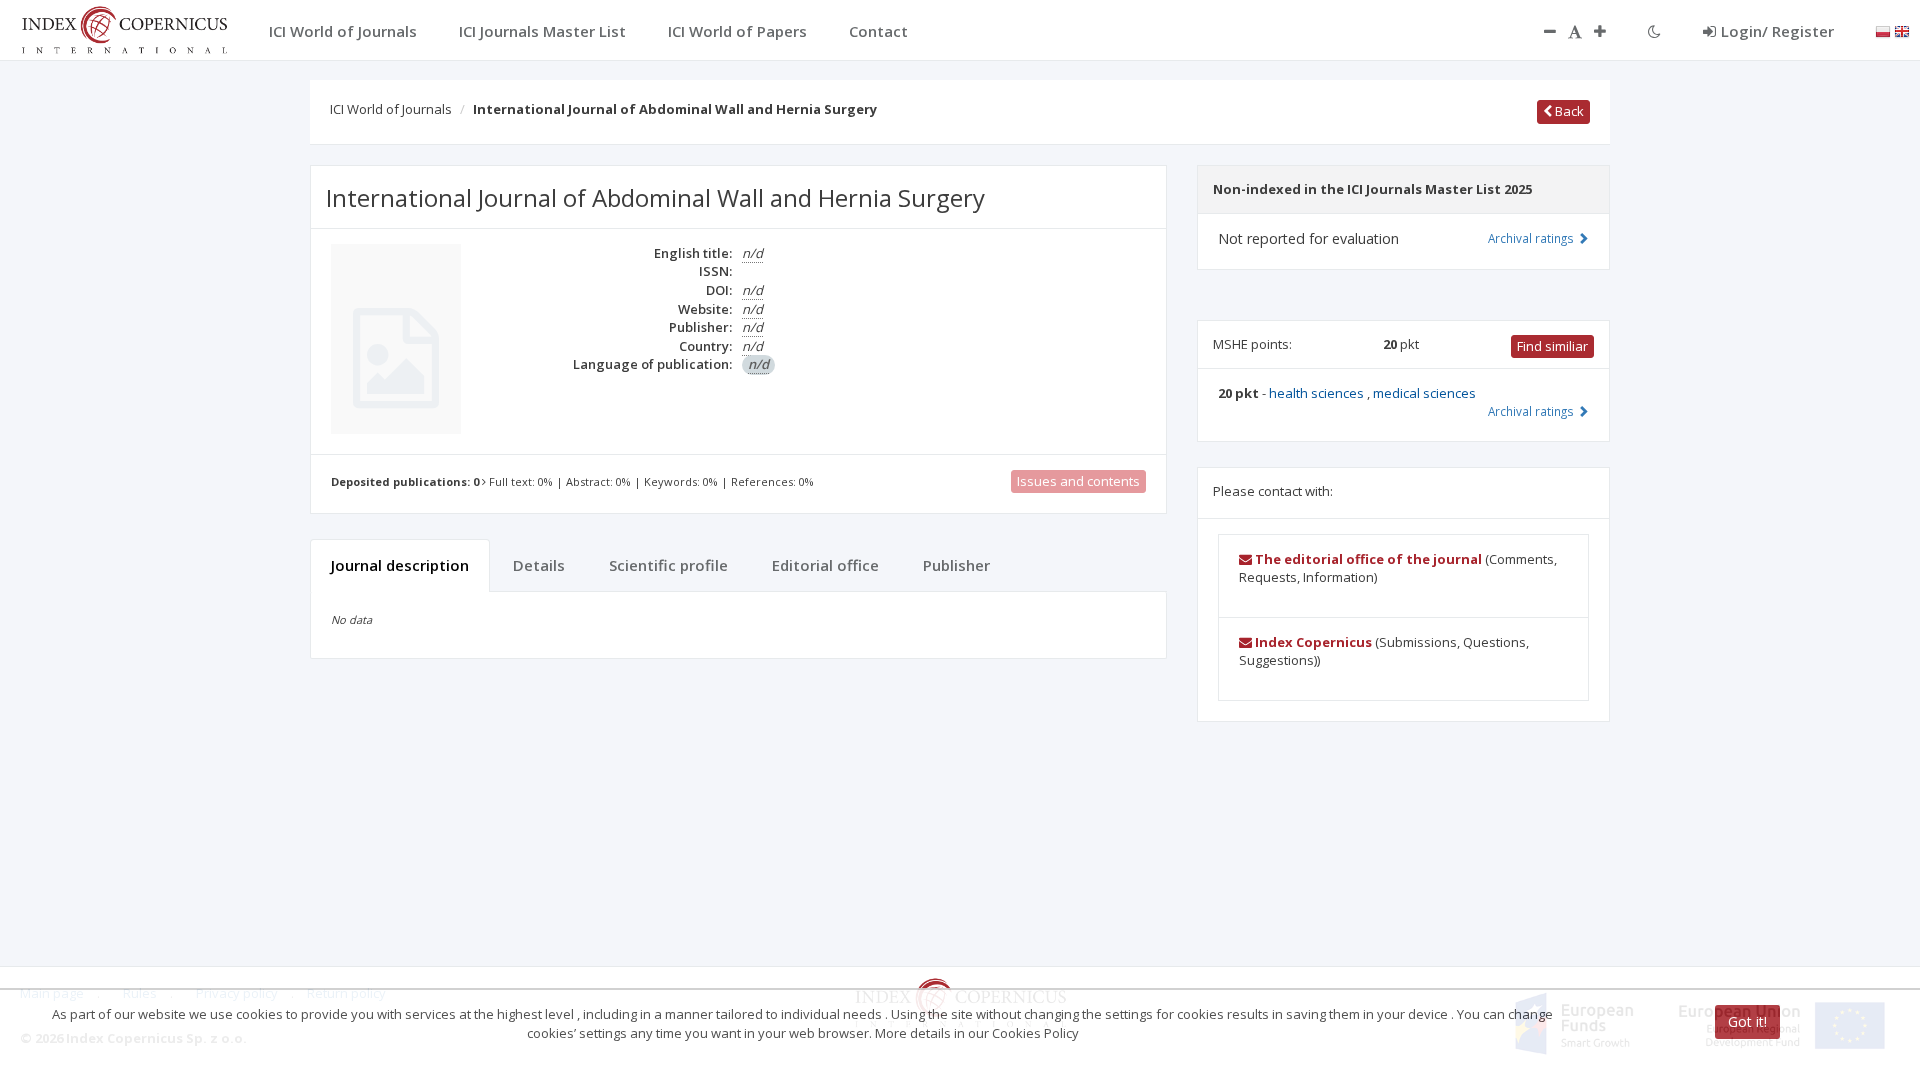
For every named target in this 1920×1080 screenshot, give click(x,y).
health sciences (1318, 393)
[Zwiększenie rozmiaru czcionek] (1610, 31)
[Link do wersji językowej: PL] (1883, 30)
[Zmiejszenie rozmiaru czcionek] (1540, 31)
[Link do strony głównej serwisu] (124, 28)
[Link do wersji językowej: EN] (1902, 30)
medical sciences (1424, 393)
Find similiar (1552, 346)
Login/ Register (1777, 31)
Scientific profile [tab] (668, 565)
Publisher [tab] (956, 565)
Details (539, 565)
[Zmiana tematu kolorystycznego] (1654, 31)
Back (1568, 111)
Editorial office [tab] (825, 565)
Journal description (400, 565)
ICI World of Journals (391, 109)
